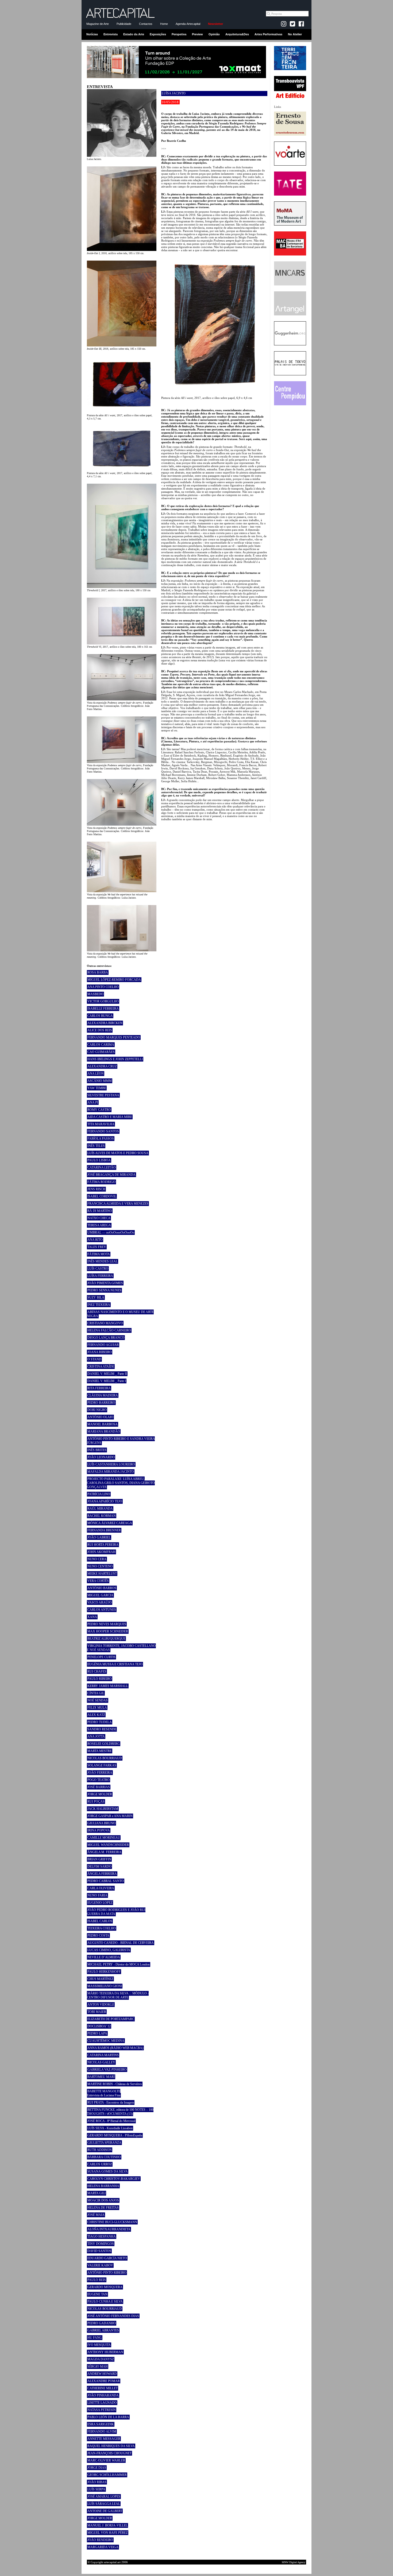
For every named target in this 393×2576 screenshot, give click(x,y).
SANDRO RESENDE (102, 1729)
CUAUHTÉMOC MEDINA (106, 2041)
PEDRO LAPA (97, 2033)
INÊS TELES (96, 1146)
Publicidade (124, 24)
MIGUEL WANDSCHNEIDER (108, 1845)
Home (164, 24)
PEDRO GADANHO (102, 2323)
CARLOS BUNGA (100, 1016)
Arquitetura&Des (237, 34)
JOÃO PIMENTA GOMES (105, 1283)
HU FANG (95, 2338)
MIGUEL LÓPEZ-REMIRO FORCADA (114, 980)
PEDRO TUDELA (100, 1722)
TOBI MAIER (97, 2012)
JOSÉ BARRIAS (99, 1787)
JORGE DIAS (97, 2468)
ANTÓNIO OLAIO (100, 1417)
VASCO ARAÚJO (100, 1602)
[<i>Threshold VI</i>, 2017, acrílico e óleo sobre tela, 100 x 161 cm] (122, 643)
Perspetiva (179, 34)
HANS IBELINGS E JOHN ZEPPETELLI (115, 1059)
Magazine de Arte (98, 24)
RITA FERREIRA (99, 1388)
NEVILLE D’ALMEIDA (104, 1957)
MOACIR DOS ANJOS (103, 2200)
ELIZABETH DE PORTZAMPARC (111, 2019)
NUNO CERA (97, 1559)
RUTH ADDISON (100, 2150)
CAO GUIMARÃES (101, 1052)
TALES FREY (97, 1247)
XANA (92, 1617)
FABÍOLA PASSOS (101, 1139)
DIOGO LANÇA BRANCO (106, 1338)
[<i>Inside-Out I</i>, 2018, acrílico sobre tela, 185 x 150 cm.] (122, 250)
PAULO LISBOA (99, 1160)
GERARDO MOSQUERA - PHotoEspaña (115, 2135)
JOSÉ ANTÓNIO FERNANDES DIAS (113, 2316)
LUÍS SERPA (96, 2489)
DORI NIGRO (97, 1410)
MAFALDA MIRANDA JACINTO (111, 1472)
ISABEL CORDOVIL (102, 1196)
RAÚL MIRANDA (100, 1509)
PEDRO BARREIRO (101, 1403)
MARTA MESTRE (100, 1751)
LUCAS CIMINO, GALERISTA (109, 1950)
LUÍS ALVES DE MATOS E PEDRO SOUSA (118, 1153)
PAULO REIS (97, 2280)
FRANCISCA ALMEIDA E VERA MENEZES (118, 1204)
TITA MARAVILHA (101, 1124)
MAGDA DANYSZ (101, 2359)
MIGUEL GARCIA (100, 1595)
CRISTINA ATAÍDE (101, 1367)
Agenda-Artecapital (188, 24)
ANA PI (93, 1102)
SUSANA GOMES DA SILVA (108, 2172)
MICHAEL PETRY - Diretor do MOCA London (119, 1964)
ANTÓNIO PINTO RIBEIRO (107, 2273)
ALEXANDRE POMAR (104, 2381)
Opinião (214, 34)
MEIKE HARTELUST (102, 1574)
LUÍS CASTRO (98, 1269)
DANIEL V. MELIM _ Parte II (107, 1374)
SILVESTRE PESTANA (103, 1095)
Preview (197, 34)
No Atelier (295, 34)
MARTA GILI (97, 2193)
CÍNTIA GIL (96, 1693)
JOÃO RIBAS (97, 2482)
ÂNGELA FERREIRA (102, 1874)
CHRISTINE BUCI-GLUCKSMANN (112, 2222)
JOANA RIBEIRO (100, 1352)
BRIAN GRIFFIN (99, 1859)
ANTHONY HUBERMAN (105, 2352)
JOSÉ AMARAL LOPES (104, 2497)
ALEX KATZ (96, 1715)
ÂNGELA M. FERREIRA (104, 1852)
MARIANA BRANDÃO (104, 1432)
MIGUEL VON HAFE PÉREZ (108, 2533)
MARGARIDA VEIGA (103, 2547)
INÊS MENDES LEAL (103, 1261)
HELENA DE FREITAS (103, 2208)
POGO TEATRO (99, 1780)
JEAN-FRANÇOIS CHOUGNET (109, 2453)
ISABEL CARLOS (100, 1921)
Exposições (158, 34)
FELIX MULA (97, 1708)
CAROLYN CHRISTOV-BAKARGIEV (114, 2179)
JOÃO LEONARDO (101, 1457)
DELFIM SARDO (99, 1867)
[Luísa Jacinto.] (122, 156)
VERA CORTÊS (98, 1581)
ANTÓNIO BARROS (102, 1588)
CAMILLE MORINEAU (104, 1838)
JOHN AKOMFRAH (101, 1552)
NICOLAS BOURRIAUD (105, 1758)
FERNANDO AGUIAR (103, 1345)
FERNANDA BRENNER (104, 1530)
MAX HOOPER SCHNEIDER (108, 1631)
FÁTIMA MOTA (99, 1254)
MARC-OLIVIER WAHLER (106, 2460)
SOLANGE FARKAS (102, 1765)
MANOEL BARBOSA (103, 1424)
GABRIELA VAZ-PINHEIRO (107, 2070)
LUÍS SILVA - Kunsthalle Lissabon (110, 2128)
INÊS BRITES (97, 1450)
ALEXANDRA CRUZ (102, 1066)
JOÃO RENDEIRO (100, 2540)
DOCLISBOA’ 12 (99, 2026)
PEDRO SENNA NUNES (104, 1290)
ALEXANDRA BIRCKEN (105, 1023)
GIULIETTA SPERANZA (104, 2143)
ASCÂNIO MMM (100, 1081)
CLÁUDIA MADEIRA (103, 1395)
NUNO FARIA (97, 1895)
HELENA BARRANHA (103, 2186)
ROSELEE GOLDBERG (104, 1744)
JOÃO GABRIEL (99, 1537)
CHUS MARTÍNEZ (100, 1979)
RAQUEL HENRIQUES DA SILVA (111, 2446)
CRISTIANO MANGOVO (105, 1323)
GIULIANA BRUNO (101, 1823)
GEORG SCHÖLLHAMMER (107, 2475)
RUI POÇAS (96, 1802)
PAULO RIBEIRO (100, 1679)
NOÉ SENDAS (98, 1700)
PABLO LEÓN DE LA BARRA (108, 2417)
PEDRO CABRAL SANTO (106, 1881)
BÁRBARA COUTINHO (104, 2157)
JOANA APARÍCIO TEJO (105, 1501)
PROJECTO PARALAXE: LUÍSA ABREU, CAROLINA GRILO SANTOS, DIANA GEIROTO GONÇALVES (121, 1483)
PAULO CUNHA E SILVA (105, 2302)
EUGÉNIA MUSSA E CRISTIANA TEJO (115, 1664)
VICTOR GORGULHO (103, 1001)
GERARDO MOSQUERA (105, 2287)
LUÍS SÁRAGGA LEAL (104, 2504)
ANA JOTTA (96, 1737)
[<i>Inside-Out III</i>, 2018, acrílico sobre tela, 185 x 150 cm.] (122, 345)
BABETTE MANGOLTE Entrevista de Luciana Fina (104, 2093)
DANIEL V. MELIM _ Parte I (107, 1381)
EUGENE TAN (97, 2294)
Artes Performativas (268, 34)
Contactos (146, 24)
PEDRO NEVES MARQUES (107, 1624)
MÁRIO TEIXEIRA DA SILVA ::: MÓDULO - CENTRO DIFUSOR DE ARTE (118, 1995)
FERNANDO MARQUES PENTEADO (114, 1037)
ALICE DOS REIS (100, 1030)
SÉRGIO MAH (98, 2367)
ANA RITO (95, 1240)
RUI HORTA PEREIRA (103, 1545)
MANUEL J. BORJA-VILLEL (107, 2525)
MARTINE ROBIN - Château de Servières (115, 2084)
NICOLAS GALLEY (101, 2062)
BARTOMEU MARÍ (101, 2077)
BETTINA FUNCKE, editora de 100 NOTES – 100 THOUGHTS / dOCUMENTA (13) (120, 2112)
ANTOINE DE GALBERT (105, 2511)
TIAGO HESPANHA (102, 2237)
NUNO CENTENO (100, 1566)
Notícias (92, 34)
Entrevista (111, 34)
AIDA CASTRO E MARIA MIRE (110, 1117)
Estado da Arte (134, 34)
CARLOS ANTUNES (102, 1610)
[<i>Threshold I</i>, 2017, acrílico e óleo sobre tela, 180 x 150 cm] (122, 587)
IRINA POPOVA (99, 1830)
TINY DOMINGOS (101, 2244)
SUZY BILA (96, 1297)
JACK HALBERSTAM (103, 1809)
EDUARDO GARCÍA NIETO (107, 2258)
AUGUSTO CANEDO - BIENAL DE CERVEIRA (121, 1943)
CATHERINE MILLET (103, 2388)
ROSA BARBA (98, 972)
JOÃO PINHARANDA (103, 2395)
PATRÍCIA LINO (99, 1494)
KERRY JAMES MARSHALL (108, 1686)
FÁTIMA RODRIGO (101, 1182)
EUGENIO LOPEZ (100, 1903)
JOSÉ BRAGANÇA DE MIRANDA (111, 1175)
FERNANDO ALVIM (102, 2432)
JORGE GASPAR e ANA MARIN (110, 1816)
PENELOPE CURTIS (101, 1657)
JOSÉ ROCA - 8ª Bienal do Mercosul (111, 2121)
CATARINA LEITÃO (102, 1167)
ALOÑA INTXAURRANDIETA (109, 2229)
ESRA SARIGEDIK (101, 2424)
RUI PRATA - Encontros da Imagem (111, 2102)
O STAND (94, 1359)
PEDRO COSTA (98, 1936)
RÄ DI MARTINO (100, 1211)
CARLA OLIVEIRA (101, 1888)
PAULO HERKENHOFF (104, 1972)
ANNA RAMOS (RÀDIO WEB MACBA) (115, 2048)
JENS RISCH (96, 1189)
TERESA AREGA (99, 1225)
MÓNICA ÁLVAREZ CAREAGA (110, 1523)
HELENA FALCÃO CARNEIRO (109, 1330)
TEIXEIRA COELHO (102, 1928)
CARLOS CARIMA (101, 1045)
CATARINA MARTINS (103, 2055)
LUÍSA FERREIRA (100, 1276)
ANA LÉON (96, 1074)
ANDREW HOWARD (102, 2374)
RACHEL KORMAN (102, 1516)
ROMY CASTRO (99, 1110)
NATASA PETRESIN (102, 2410)
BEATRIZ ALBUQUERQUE (106, 1639)
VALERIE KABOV (100, 2265)
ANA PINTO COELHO (103, 987)
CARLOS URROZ (100, 2164)
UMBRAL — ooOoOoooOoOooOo (111, 1232)
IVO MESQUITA (99, 2345)
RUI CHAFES (97, 1671)
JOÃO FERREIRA (100, 1773)
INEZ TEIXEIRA (99, 1305)
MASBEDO (95, 994)
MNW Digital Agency (294, 2562)
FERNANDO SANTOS (103, 1131)
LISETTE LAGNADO (102, 2403)
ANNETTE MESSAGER (104, 2439)
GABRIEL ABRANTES (103, 2330)
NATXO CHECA (99, 1218)
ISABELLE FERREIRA (103, 1009)
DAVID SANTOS (99, 2251)
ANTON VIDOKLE (101, 2005)
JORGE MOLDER (100, 1794)
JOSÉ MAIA (96, 2215)
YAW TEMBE (97, 1088)
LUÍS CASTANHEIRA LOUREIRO (111, 1464)
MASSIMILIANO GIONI (105, 1986)
